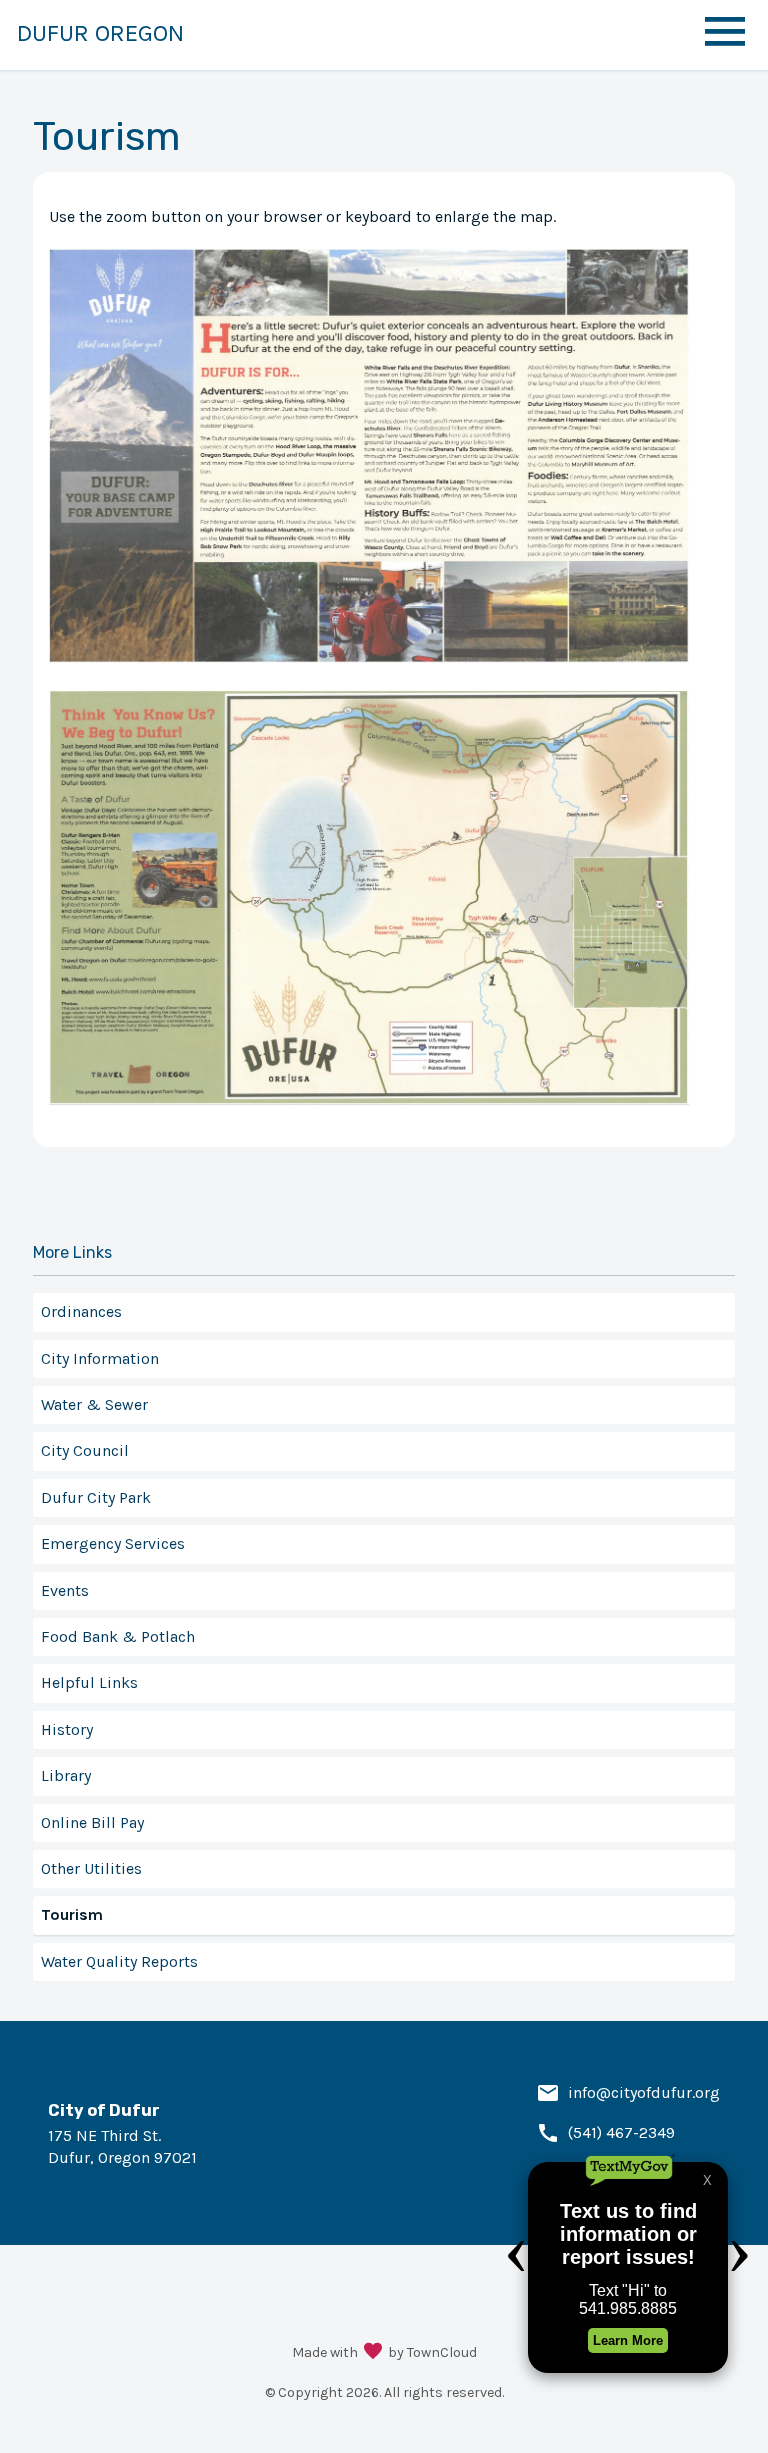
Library (66, 1775)
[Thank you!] (373, 2353)
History (67, 1729)
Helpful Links (89, 1682)
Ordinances (81, 1311)
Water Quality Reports (119, 1961)
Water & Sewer (94, 1404)
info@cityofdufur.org (644, 2092)
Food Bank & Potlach (118, 1636)
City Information (100, 1358)
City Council (85, 1450)
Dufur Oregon (100, 33)
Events (65, 1590)
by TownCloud (432, 2352)
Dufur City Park (96, 1497)
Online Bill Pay (92, 1822)
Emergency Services (113, 1543)
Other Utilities (91, 1868)
